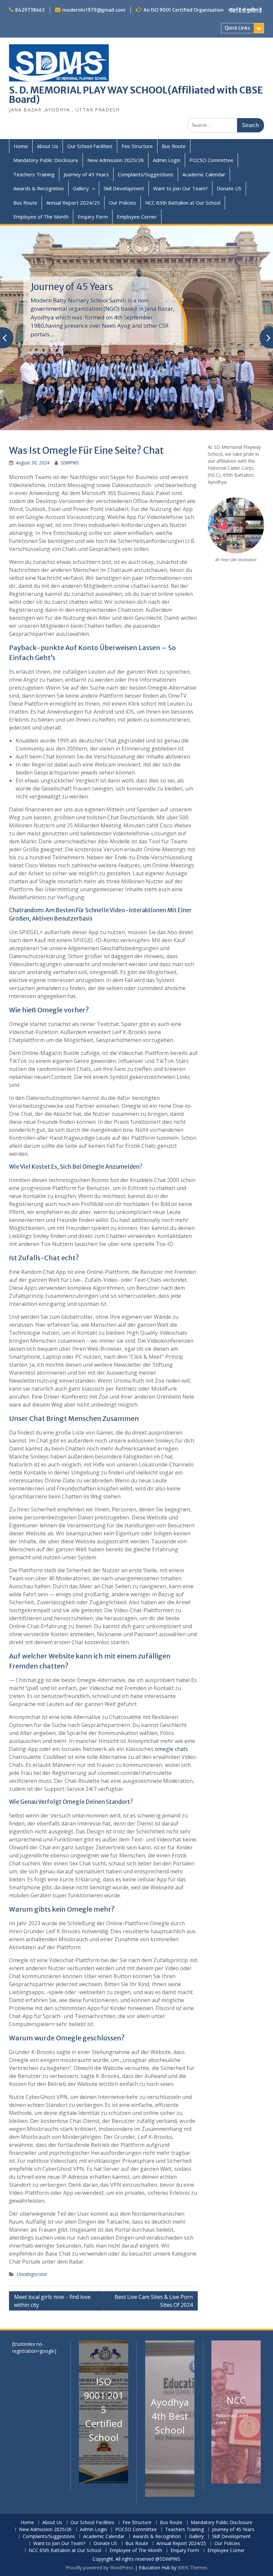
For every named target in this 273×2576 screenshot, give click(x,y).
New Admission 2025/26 (116, 160)
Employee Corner (137, 217)
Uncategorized (32, 2274)
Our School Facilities (90, 146)
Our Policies (123, 203)
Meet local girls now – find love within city (52, 2301)
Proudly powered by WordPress (100, 2568)
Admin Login (167, 160)
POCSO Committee (211, 160)
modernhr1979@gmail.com (94, 10)
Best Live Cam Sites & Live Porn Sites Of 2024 (154, 2301)
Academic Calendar (204, 174)
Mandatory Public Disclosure (46, 160)
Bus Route (174, 146)
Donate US (229, 188)
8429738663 (30, 10)
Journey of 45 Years (86, 174)
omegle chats (171, 1749)
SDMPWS (70, 463)
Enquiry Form (93, 217)
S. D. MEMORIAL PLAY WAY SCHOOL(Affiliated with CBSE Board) (136, 95)
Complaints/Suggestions (146, 174)
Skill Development (124, 188)
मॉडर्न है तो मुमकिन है (245, 10)
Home (21, 146)
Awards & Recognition (39, 188)
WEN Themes (193, 2568)
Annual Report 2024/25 (73, 203)
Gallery (81, 188)
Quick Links (237, 28)
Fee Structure (137, 146)
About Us (48, 146)
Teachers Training (34, 174)
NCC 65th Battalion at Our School (183, 203)
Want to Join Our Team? (180, 188)
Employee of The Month (41, 217)
